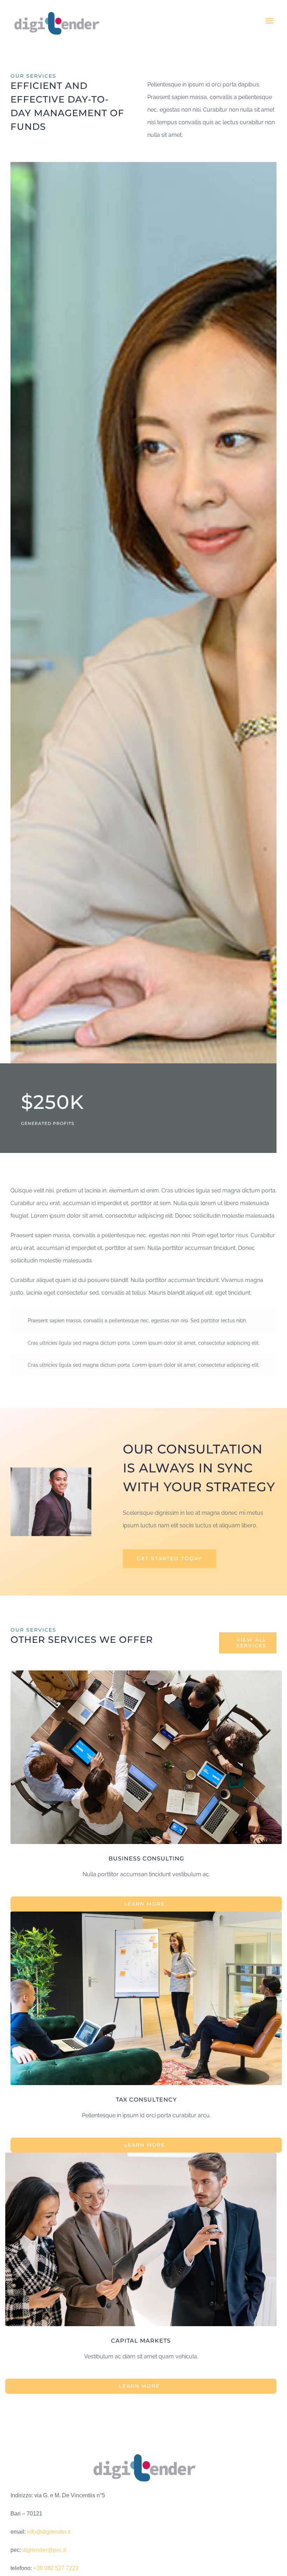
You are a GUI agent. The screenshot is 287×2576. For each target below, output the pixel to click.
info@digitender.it (49, 2532)
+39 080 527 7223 (56, 2568)
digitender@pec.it (44, 2550)
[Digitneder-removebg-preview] (143, 2449)
